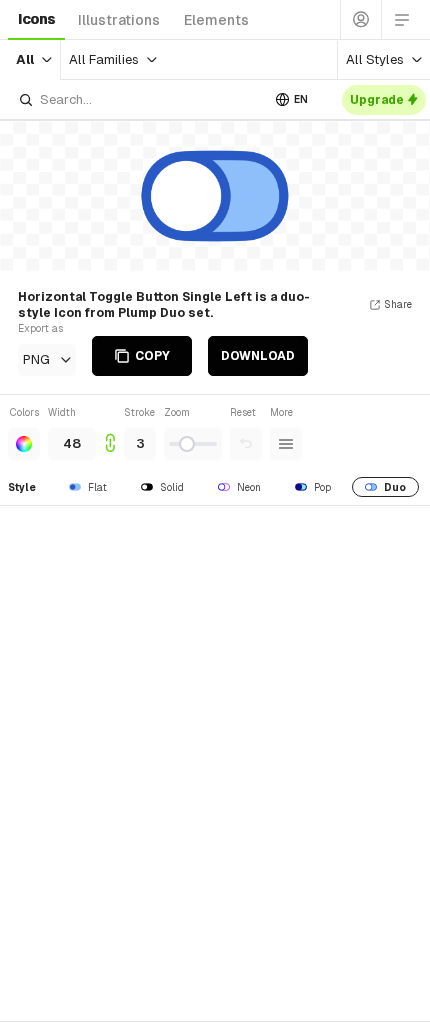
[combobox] (139, 99)
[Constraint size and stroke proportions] (110, 432)
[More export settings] (286, 444)
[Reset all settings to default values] (246, 444)
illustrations (119, 20)
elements (216, 20)
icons (36, 19)
